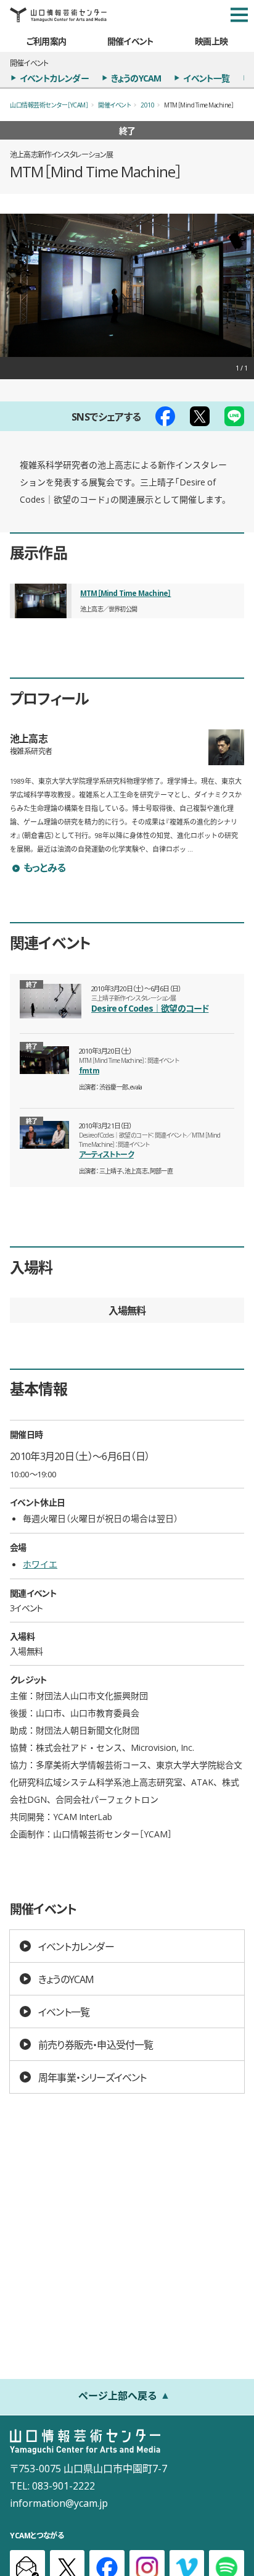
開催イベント (130, 41)
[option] (127, 285)
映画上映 (211, 41)
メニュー (239, 15)
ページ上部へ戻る (118, 2395)
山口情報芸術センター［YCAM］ (49, 105)
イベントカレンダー (54, 78)
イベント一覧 (206, 78)
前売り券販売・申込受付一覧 (96, 2044)
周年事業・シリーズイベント (92, 2077)
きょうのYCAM (136, 78)
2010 (147, 105)
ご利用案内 (46, 41)
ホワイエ (40, 1564)
